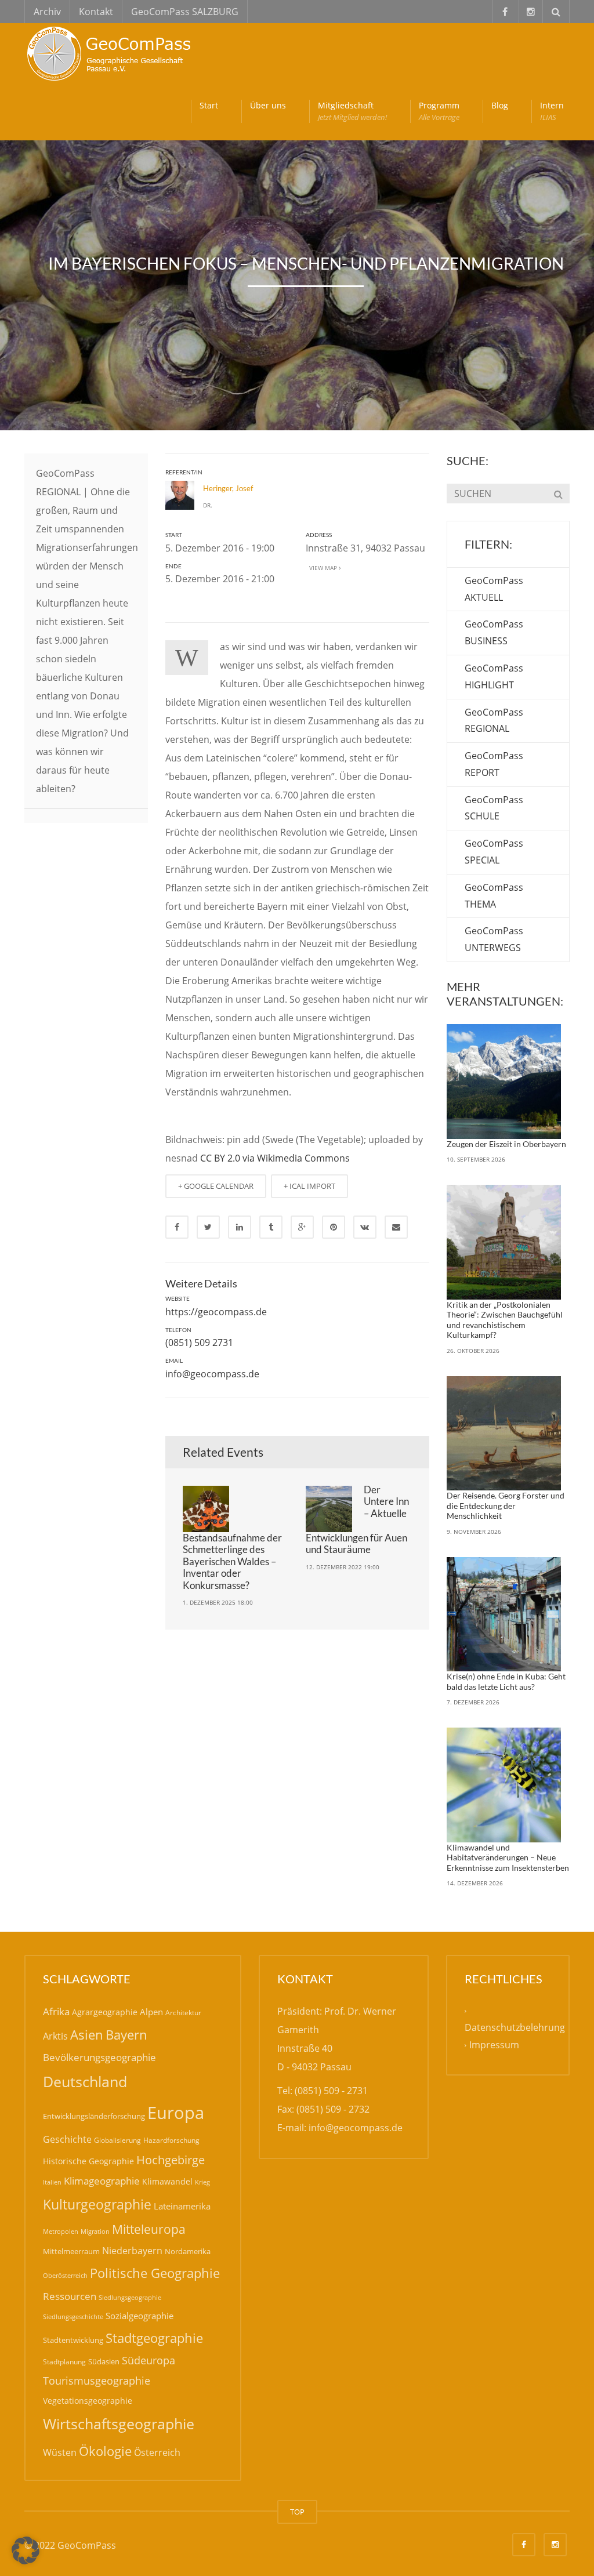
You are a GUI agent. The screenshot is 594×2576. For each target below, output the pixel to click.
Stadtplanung (64, 2362)
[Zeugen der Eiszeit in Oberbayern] (504, 1082)
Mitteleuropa (149, 2229)
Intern (552, 111)
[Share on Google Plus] (302, 1227)
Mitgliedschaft (352, 111)
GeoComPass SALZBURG (185, 12)
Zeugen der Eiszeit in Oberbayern (506, 1144)
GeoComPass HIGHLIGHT (494, 676)
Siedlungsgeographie (130, 2297)
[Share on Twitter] (208, 1227)
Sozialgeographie (140, 2316)
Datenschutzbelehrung (515, 2027)
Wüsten (60, 2452)
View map (322, 568)
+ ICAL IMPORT (309, 1186)
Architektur (183, 2013)
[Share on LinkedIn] (240, 1227)
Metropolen (61, 2232)
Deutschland (85, 2082)
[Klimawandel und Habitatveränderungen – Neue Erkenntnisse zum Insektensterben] (504, 1785)
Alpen (151, 2012)
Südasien (104, 2361)
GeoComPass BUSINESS (494, 632)
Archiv (47, 12)
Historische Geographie (88, 2161)
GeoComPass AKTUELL (494, 589)
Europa (176, 2113)
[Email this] (396, 1227)
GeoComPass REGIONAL (494, 721)
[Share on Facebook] (177, 1227)
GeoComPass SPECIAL (494, 852)
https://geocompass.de (216, 1312)
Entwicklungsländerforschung (94, 2116)
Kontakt (96, 12)
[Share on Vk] (365, 1227)
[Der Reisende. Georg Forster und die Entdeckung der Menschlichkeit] (504, 1434)
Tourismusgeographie (97, 2381)
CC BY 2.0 (220, 1158)
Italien (52, 2182)
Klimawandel (167, 2181)
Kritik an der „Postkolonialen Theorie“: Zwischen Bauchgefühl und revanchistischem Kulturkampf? (505, 1320)
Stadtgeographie (154, 2338)
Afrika (56, 2011)
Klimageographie (102, 2181)
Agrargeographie (105, 2012)
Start (209, 105)
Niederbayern (132, 2251)
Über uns (268, 105)
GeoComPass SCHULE (494, 808)
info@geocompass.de (212, 1374)
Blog (500, 105)
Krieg (202, 2182)
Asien (87, 2035)
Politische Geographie (155, 2273)
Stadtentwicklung (73, 2340)
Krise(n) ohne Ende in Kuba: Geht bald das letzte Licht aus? (506, 1681)
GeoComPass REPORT (494, 764)
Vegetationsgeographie (88, 2401)
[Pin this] (334, 1227)
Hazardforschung (171, 2140)
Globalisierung (117, 2140)
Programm (439, 111)
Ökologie (105, 2451)
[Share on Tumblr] (271, 1227)
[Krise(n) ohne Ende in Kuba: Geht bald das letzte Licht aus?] (504, 1614)
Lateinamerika (182, 2206)
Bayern (126, 2035)
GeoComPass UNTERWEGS (494, 939)
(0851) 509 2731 (199, 1343)
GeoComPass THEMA (494, 896)
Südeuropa (148, 2360)
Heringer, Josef (228, 488)
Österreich (157, 2452)
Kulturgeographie (97, 2204)
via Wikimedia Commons (296, 1158)
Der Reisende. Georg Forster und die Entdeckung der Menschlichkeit (506, 1505)
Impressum (494, 2045)
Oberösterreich (65, 2275)
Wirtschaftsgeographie (119, 2423)
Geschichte (67, 2139)
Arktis (55, 2036)
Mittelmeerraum (71, 2251)
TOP (297, 2512)
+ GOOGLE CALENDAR (216, 1186)
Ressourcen (70, 2296)
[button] (26, 2550)
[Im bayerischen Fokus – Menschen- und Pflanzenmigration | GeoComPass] (111, 52)
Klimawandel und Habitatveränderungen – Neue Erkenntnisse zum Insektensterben (508, 1857)
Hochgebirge (171, 2160)
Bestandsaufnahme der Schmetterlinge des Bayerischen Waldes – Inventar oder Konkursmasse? (232, 1561)
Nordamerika (188, 2251)
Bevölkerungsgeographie (99, 2057)
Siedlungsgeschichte (73, 2316)
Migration (95, 2231)
